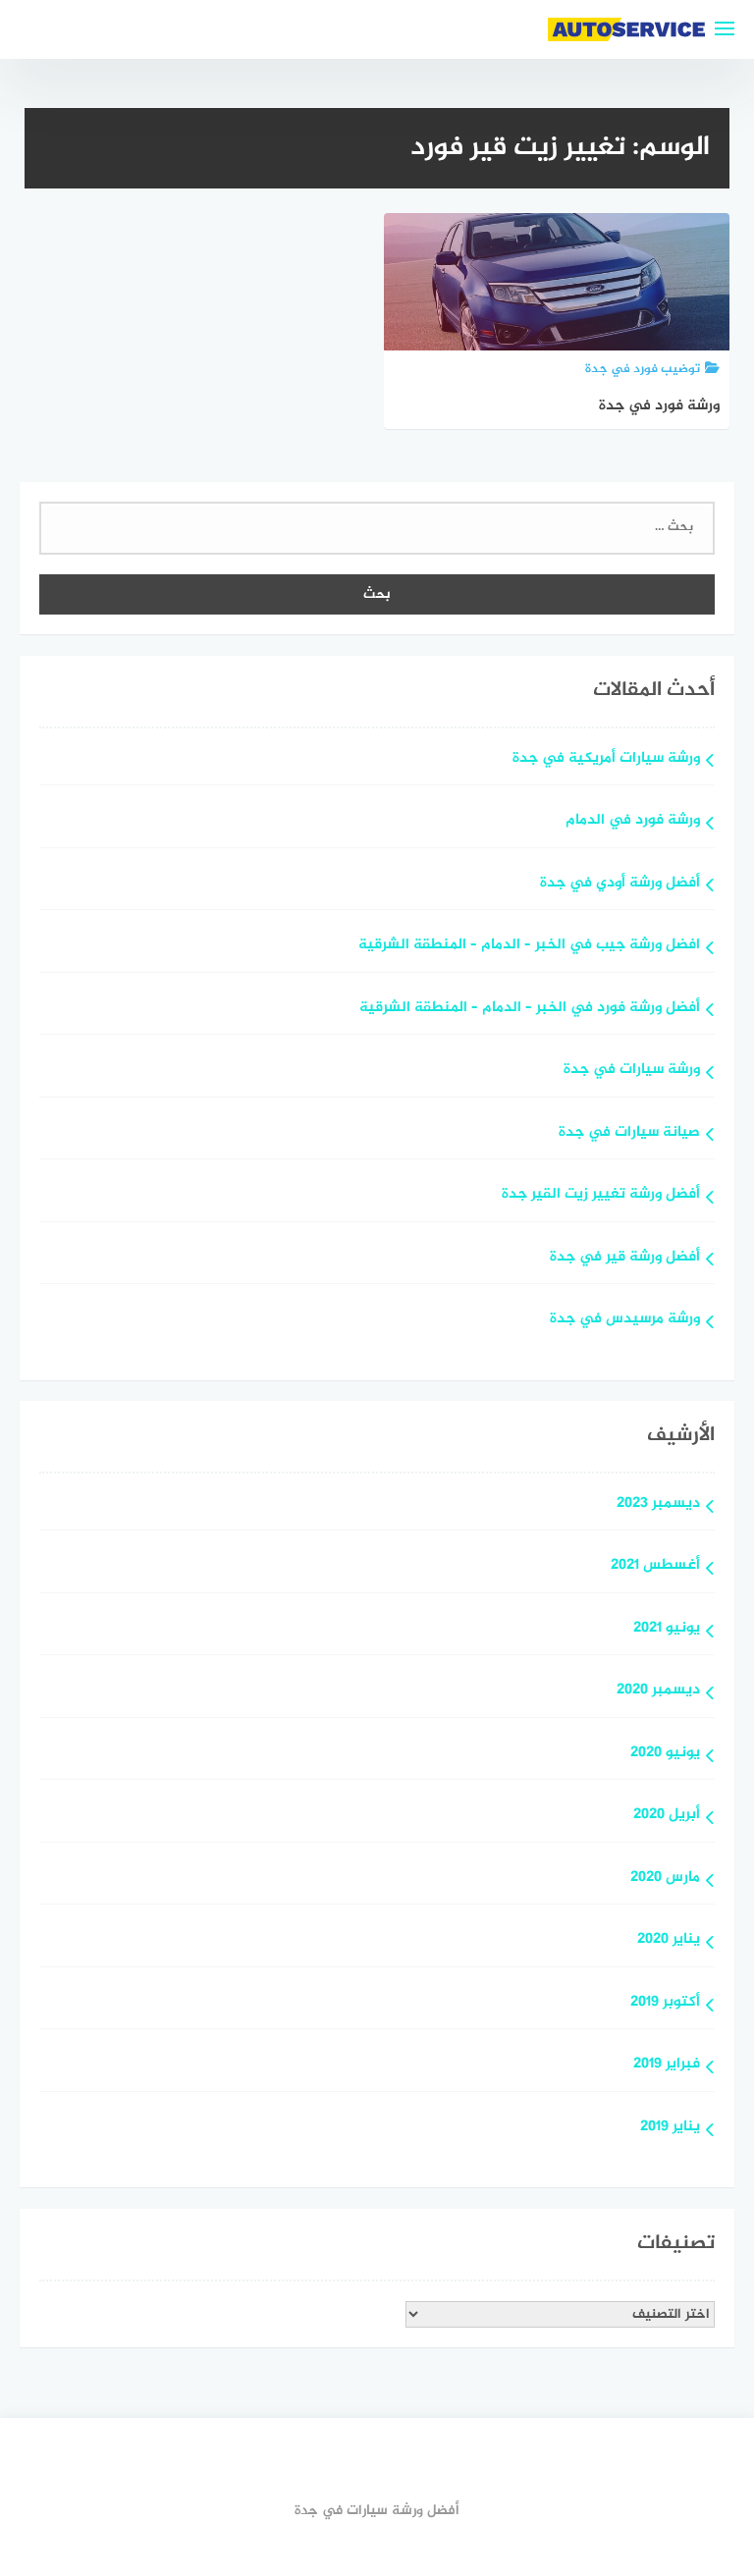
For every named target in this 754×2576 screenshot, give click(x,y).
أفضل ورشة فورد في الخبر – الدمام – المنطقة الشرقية (530, 1009)
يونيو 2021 (667, 1629)
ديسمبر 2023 (658, 1504)
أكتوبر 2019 (665, 2003)
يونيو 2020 (665, 1754)
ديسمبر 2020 (658, 1691)
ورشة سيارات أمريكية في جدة (606, 759)
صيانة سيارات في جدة (629, 1133)
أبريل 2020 (667, 1816)
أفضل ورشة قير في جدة (625, 1258)
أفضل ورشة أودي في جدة (620, 884)
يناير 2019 (670, 2128)
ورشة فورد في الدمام (633, 821)
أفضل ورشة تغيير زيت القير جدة (601, 1195)
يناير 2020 (669, 1940)
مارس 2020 (665, 1878)
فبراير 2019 (667, 2065)
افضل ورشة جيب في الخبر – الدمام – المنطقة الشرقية (529, 946)
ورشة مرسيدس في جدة (625, 1320)
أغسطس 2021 (655, 1566)
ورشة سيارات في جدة (632, 1071)
